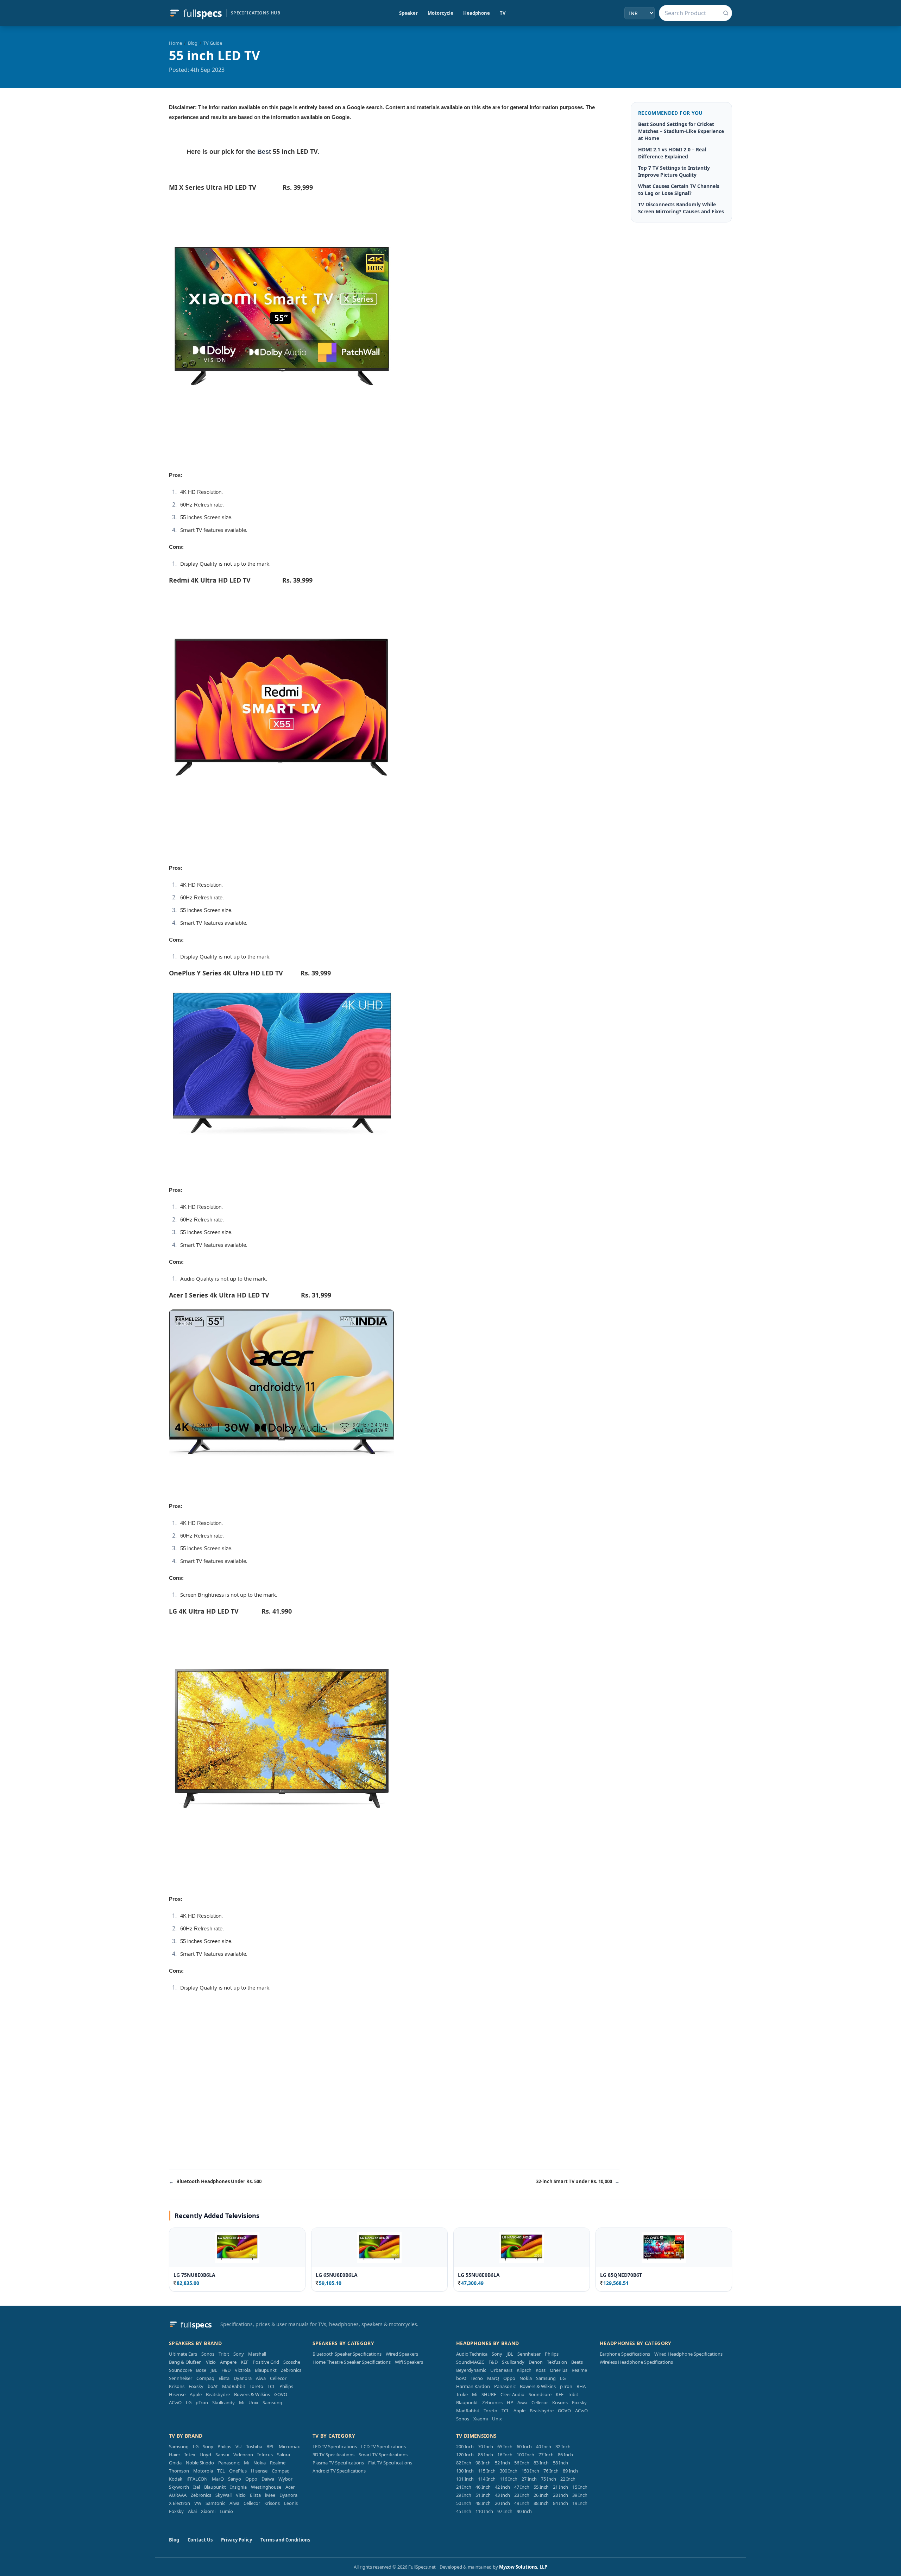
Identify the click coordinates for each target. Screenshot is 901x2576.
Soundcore (180, 2370)
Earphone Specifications (625, 2354)
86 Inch (565, 2455)
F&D (226, 2370)
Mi (242, 2402)
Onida (175, 2463)
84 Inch (560, 2503)
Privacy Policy (237, 2540)
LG (189, 2402)
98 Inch (483, 2463)
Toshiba (254, 2446)
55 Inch (541, 2487)
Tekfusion (557, 2362)
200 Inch (465, 2446)
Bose (201, 2370)
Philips (286, 2386)
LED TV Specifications (335, 2446)
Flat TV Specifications (390, 2463)
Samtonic (215, 2503)
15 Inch (580, 2487)
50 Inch (464, 2503)
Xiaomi (481, 2419)
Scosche (292, 2362)
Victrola (243, 2370)
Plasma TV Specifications (338, 2463)
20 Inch (502, 2503)
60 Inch (524, 2446)
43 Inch (502, 2495)
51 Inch (483, 2495)
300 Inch (509, 2471)
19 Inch (580, 2503)
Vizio (211, 2362)
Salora (283, 2455)
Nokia (526, 2378)
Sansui (222, 2455)
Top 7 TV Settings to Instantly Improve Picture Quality (674, 171)
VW (198, 2503)
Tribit (224, 2354)
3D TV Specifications (333, 2455)
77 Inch (546, 2455)
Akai (192, 2511)
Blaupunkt (266, 2370)
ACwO (175, 2402)
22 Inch (568, 2479)
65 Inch (505, 2446)
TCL (271, 2386)
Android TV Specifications (339, 2471)
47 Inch (522, 2487)
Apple (196, 2394)
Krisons (177, 2386)
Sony (239, 2354)
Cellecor (278, 2378)
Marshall (257, 2354)
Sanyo (235, 2479)
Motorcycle (440, 13)
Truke (462, 2394)
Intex (190, 2455)
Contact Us (200, 2540)
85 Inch (486, 2455)
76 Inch (551, 2471)
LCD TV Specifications (383, 2446)
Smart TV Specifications (383, 2455)
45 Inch (464, 2511)
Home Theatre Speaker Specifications (352, 2362)
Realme (579, 2370)
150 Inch (530, 2471)
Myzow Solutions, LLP (523, 2567)
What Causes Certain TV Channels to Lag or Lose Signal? (679, 190)
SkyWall (223, 2495)
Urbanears (501, 2370)
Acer (290, 2487)
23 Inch (522, 2495)
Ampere (228, 2362)
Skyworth (179, 2487)
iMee (270, 2495)
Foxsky (196, 2386)
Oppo (509, 2378)
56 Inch (522, 2463)
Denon (536, 2362)
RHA (581, 2386)
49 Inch (522, 2503)
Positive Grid (266, 2362)
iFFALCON (197, 2479)
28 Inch (560, 2495)
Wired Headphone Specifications (688, 2354)
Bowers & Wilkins (252, 2394)
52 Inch (502, 2463)
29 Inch (464, 2495)
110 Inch (484, 2511)
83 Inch (541, 2463)
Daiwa (268, 2479)
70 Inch (486, 2446)
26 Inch (541, 2495)
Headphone (477, 13)
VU (239, 2446)
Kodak (176, 2479)
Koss (541, 2370)
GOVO (281, 2394)
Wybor (285, 2479)
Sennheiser (181, 2378)
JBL (214, 2370)
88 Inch (541, 2503)
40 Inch (544, 2446)
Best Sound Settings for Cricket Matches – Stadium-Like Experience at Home (681, 131)
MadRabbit (234, 2386)
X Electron (179, 2503)
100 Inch (525, 2455)
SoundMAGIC (470, 2362)
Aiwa (261, 2378)
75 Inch (549, 2479)
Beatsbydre (218, 2394)
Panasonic (505, 2386)
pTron (202, 2402)
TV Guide (213, 43)
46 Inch (483, 2487)
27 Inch (529, 2479)
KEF (245, 2362)
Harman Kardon (473, 2386)
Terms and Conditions (285, 2540)
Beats (577, 2362)
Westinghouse (266, 2487)
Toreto (256, 2386)
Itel (197, 2487)
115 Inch (487, 2471)
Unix (253, 2402)
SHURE (489, 2394)
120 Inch (465, 2455)
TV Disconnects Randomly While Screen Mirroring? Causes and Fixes (681, 208)
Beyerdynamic (471, 2370)
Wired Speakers (402, 2354)
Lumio (226, 2511)
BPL (270, 2446)
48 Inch (483, 2503)
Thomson (179, 2471)
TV (503, 13)
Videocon (243, 2455)
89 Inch (570, 2471)
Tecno (477, 2378)
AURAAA (178, 2495)
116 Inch (509, 2479)
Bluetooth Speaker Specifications (347, 2354)
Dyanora (243, 2378)
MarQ (493, 2378)
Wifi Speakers (409, 2362)
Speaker (408, 13)
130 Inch (465, 2471)
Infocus (265, 2455)
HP (510, 2402)
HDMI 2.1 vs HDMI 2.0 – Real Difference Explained (672, 153)
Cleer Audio (512, 2394)
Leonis (291, 2503)
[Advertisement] (394, 2106)
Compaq (205, 2378)
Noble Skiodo (200, 2463)
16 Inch (505, 2455)
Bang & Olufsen (185, 2362)
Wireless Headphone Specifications (636, 2362)
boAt (213, 2386)
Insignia (238, 2487)
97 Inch (505, 2511)
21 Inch (560, 2487)
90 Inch (524, 2511)
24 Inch (464, 2487)
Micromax (289, 2446)
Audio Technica (472, 2354)
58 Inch (560, 2463)
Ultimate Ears (183, 2354)
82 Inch (464, 2463)
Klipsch (524, 2370)
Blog (193, 43)
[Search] (726, 13)
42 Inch (502, 2487)
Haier (175, 2455)
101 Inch (465, 2479)
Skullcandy (223, 2402)
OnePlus (559, 2370)
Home (175, 43)
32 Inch (563, 2446)
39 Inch (580, 2495)
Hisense (177, 2394)
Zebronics (291, 2370)
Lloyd (205, 2455)
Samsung (272, 2402)
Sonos (208, 2354)
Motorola (203, 2471)
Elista (224, 2378)
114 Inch (487, 2479)
